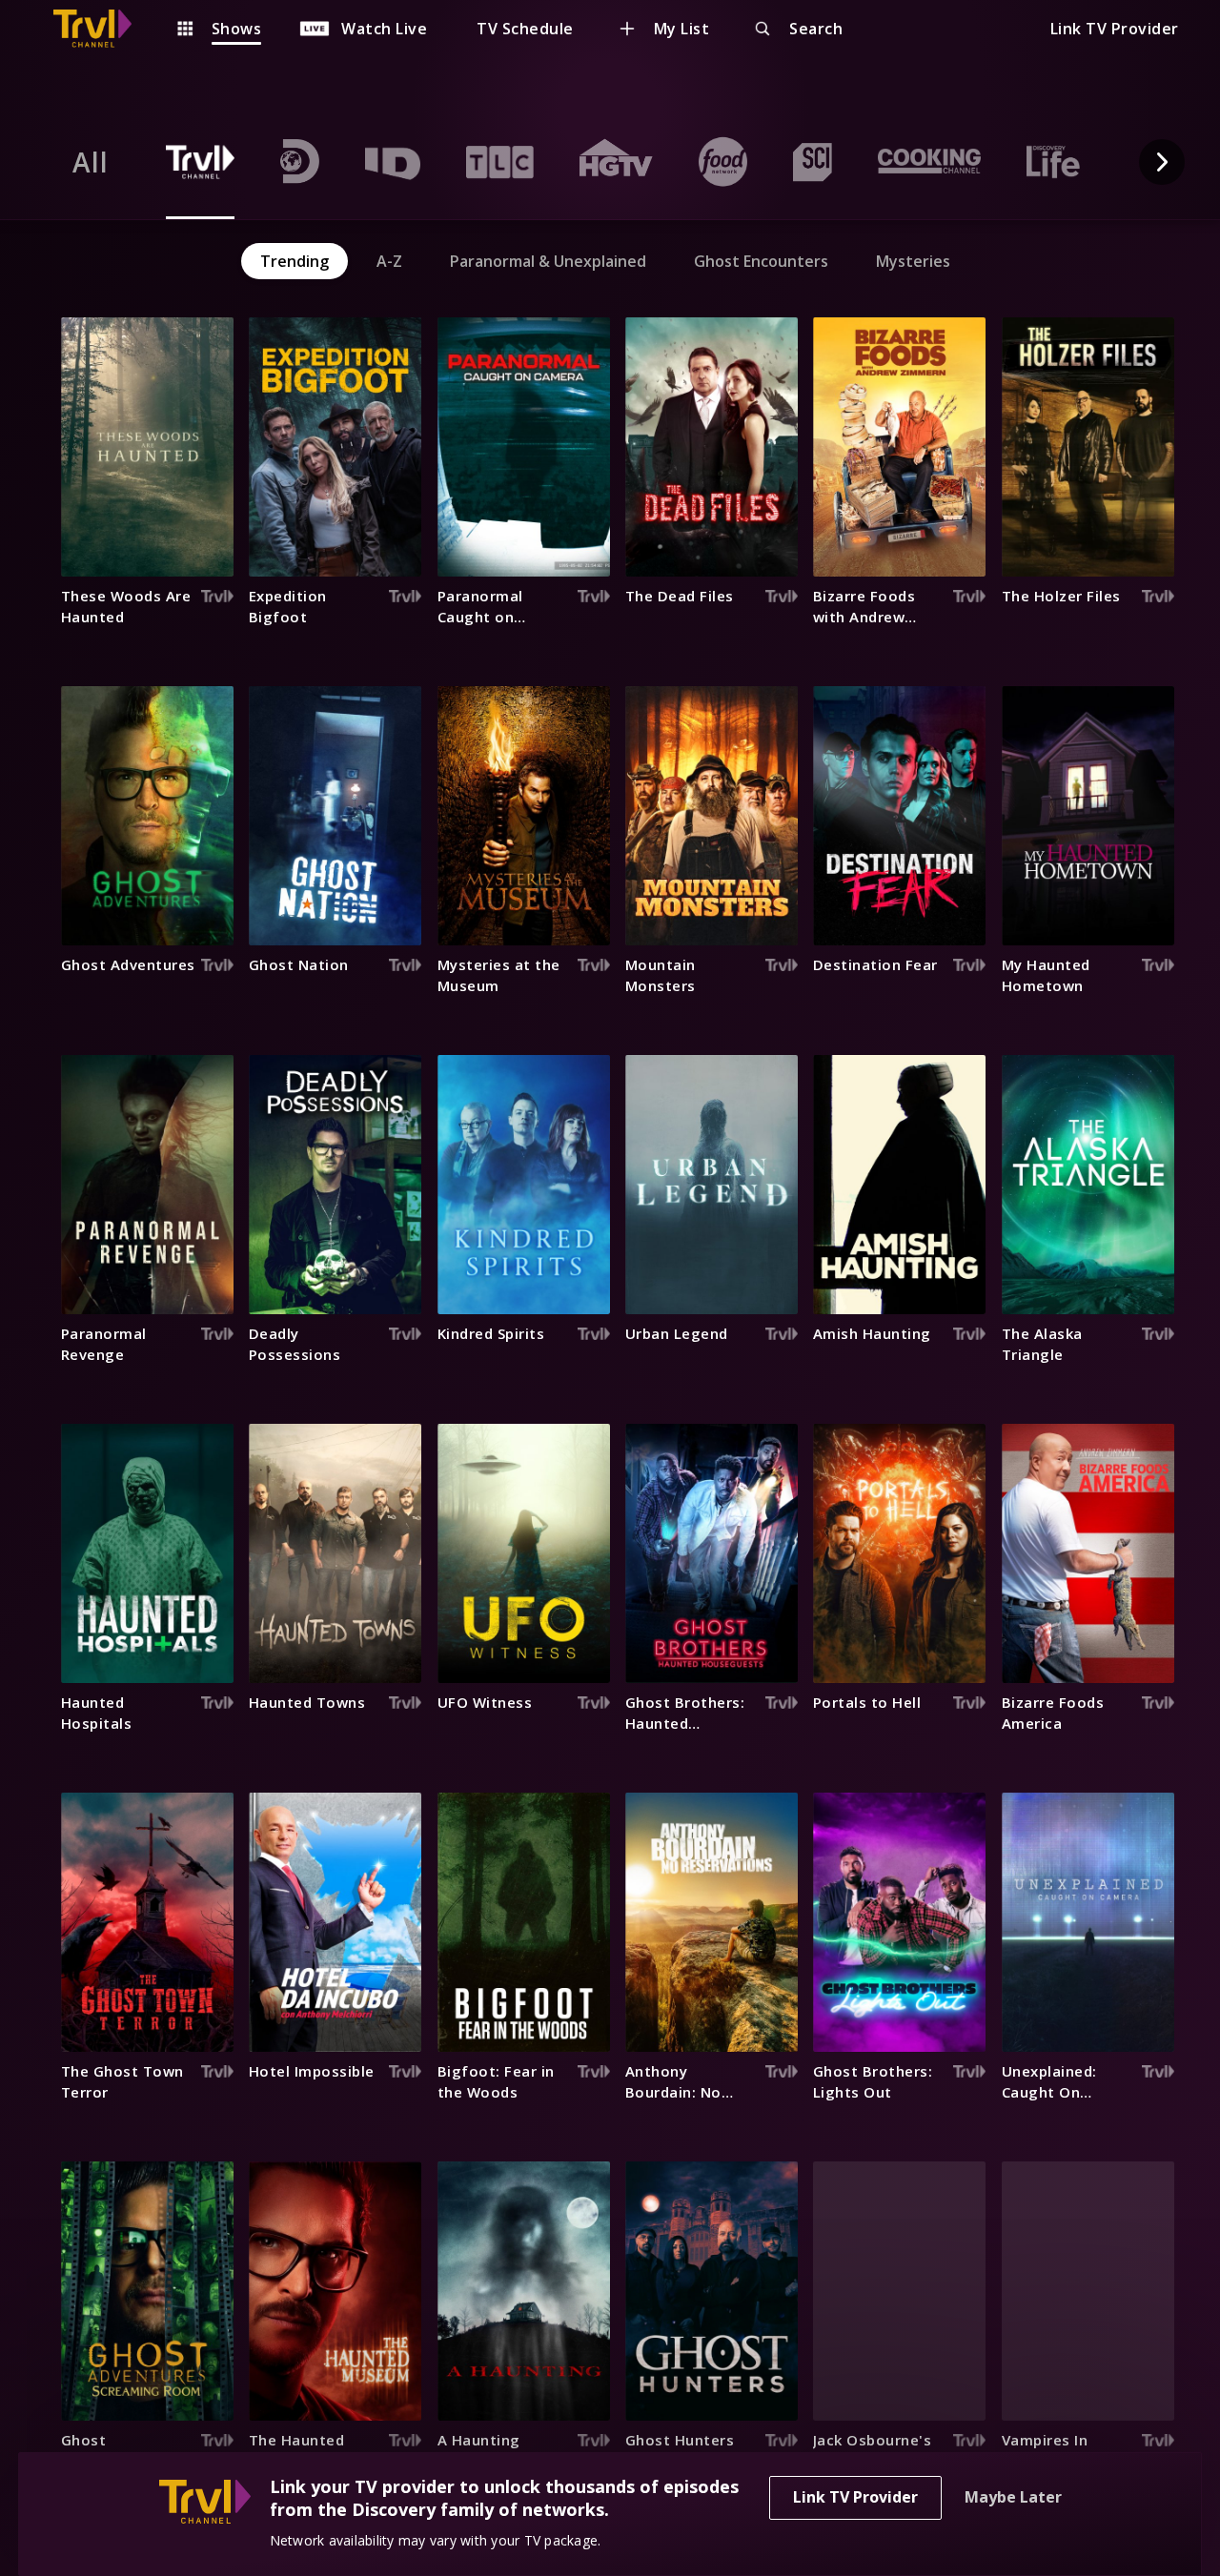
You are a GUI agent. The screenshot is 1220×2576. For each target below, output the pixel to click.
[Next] (1162, 162)
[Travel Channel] (102, 29)
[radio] (91, 162)
